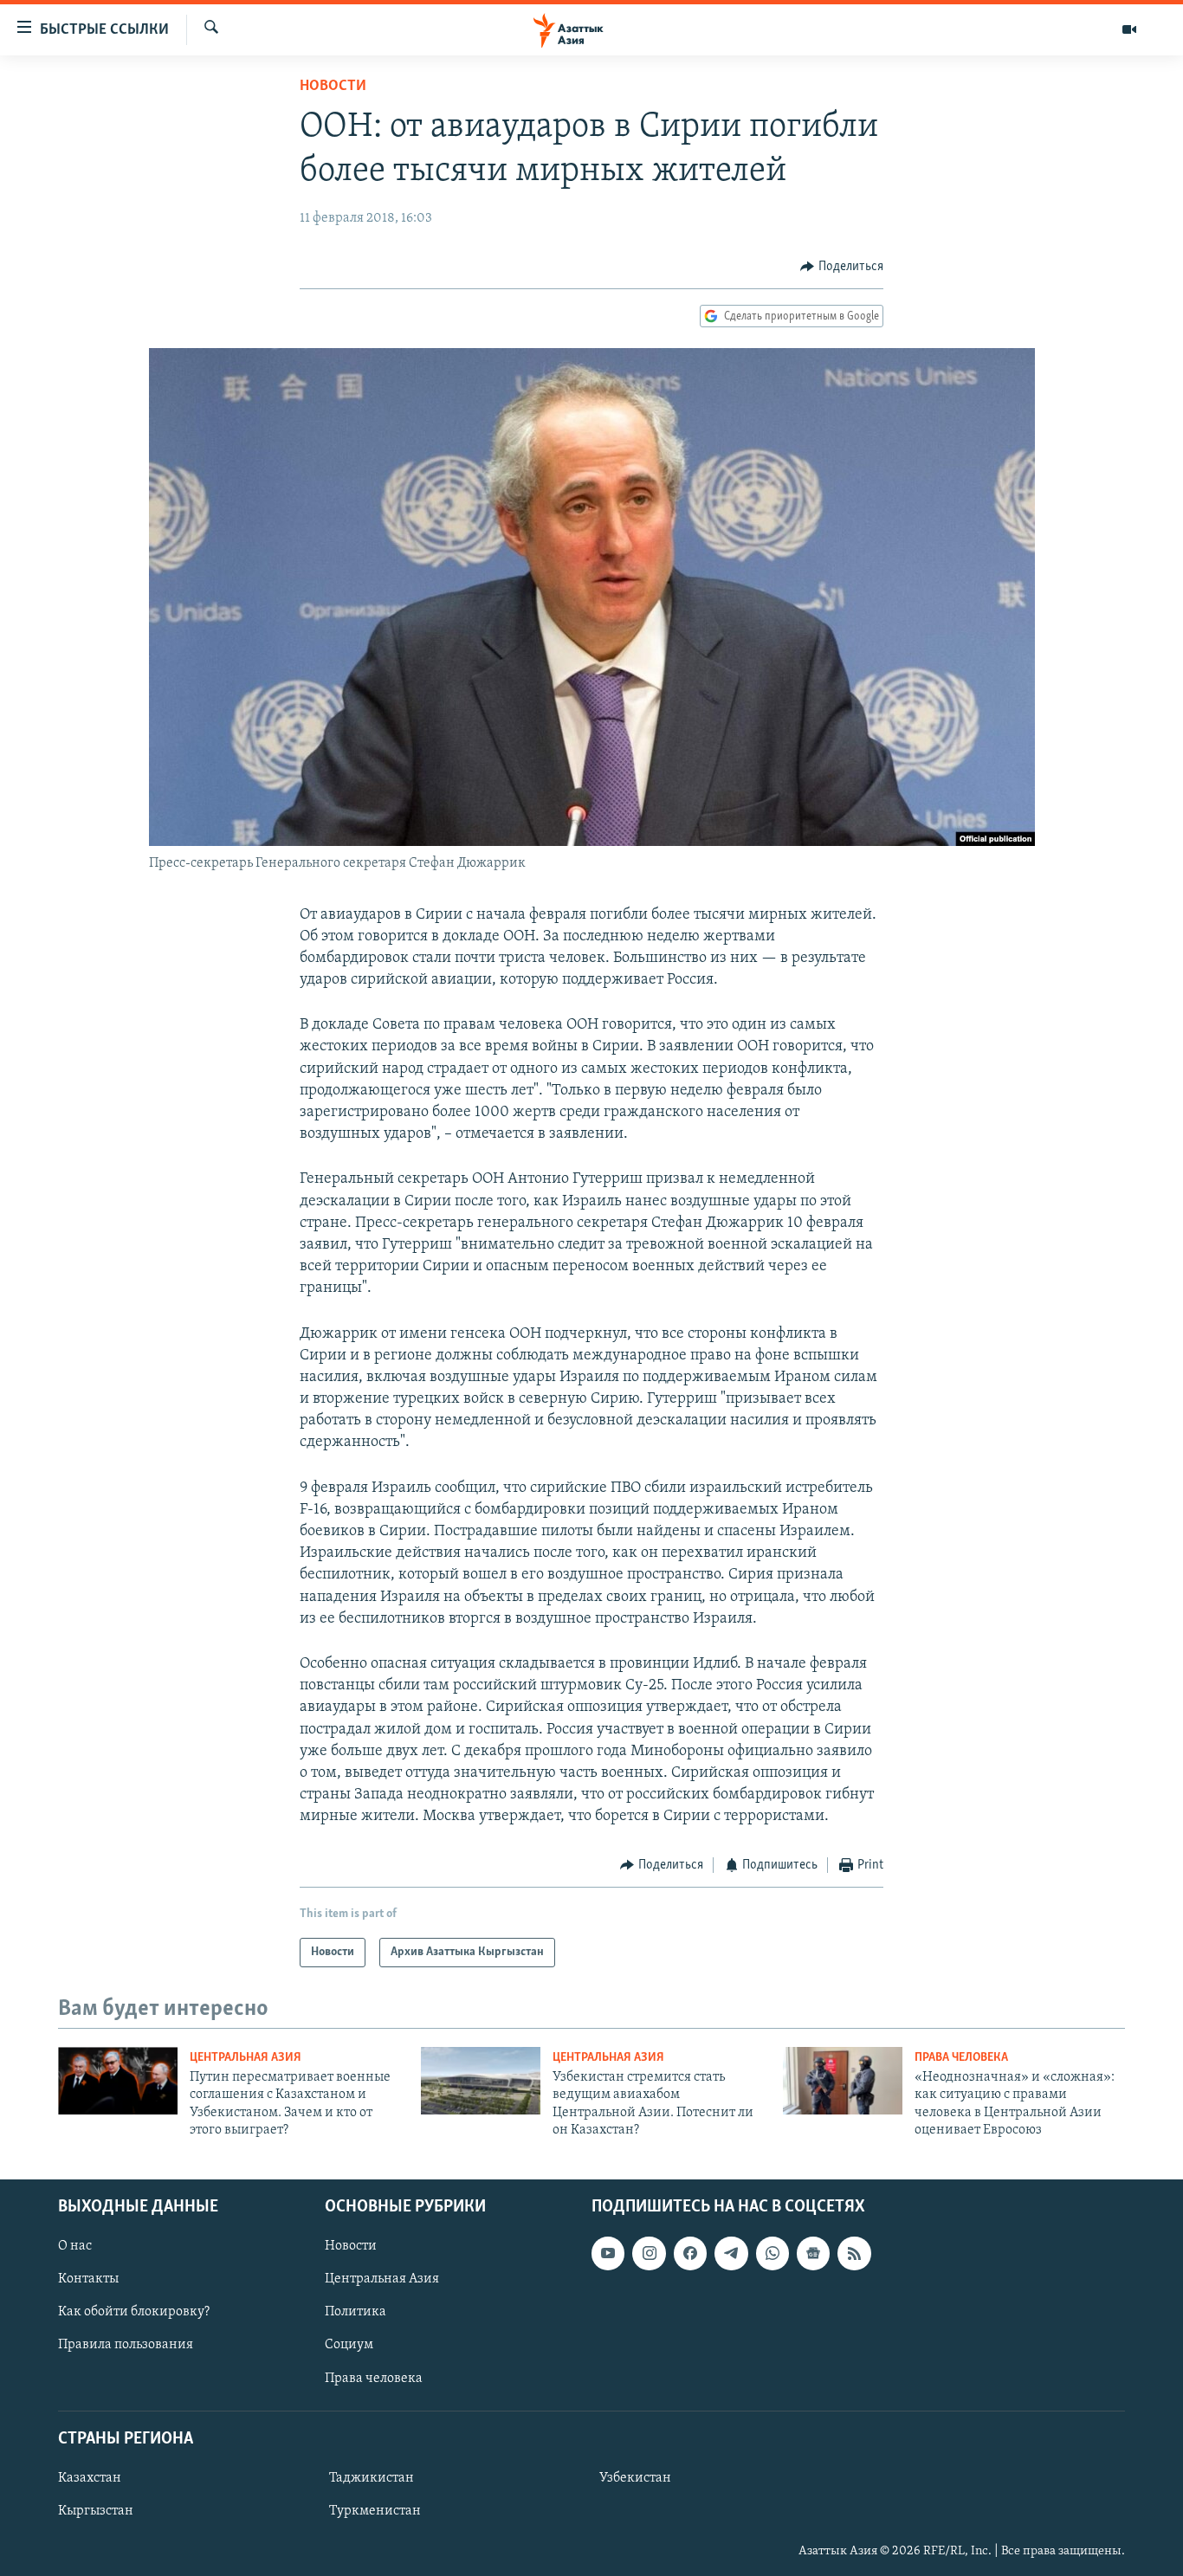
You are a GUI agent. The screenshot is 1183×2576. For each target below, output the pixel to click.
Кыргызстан (96, 2511)
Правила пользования (126, 2345)
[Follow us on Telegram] (731, 2253)
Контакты (88, 2279)
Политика (356, 2312)
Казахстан (90, 2478)
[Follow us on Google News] (813, 2253)
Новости (333, 87)
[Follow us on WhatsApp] (773, 2253)
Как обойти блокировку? (134, 2312)
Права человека (961, 2058)
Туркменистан (375, 2511)
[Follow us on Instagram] (649, 2253)
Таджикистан (372, 2478)
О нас (75, 2246)
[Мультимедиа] (1129, 29)
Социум (349, 2345)
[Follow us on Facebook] (690, 2253)
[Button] (842, 267)
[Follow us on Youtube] (608, 2253)
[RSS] (854, 2253)
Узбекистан (635, 2478)
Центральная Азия (246, 2058)
